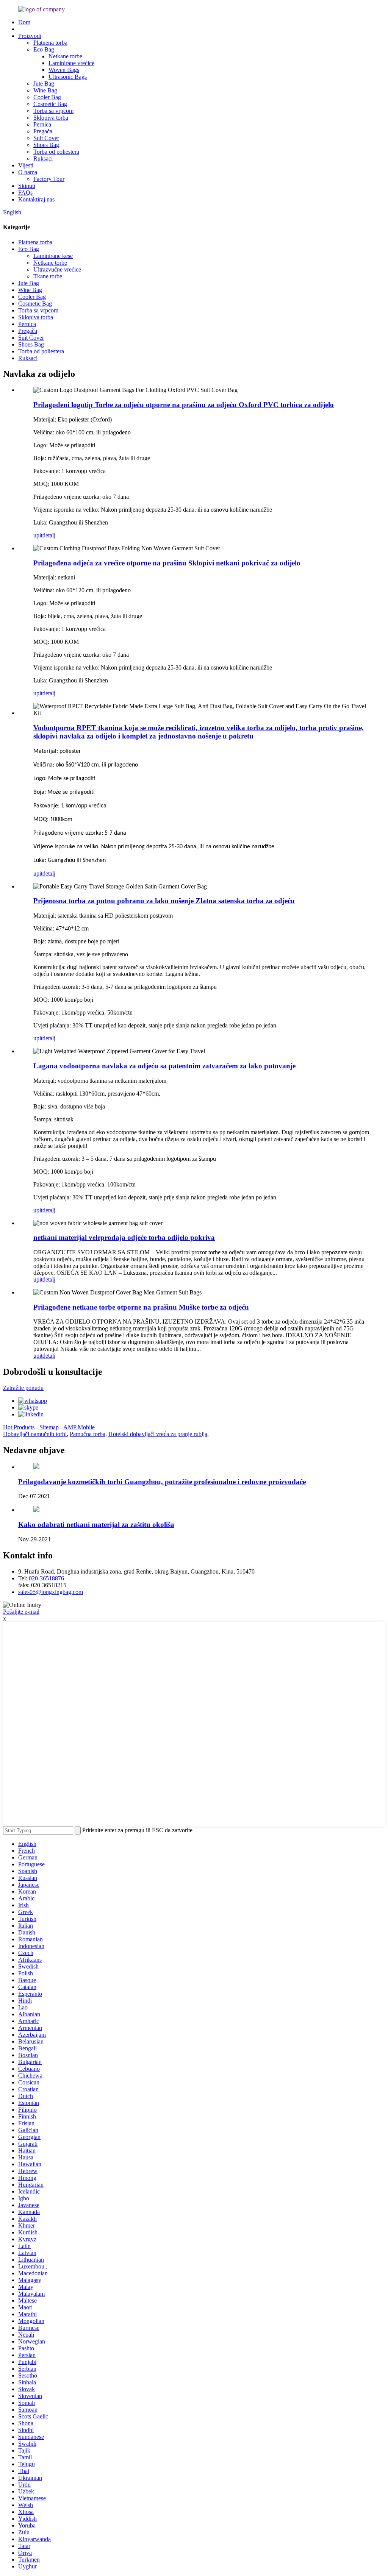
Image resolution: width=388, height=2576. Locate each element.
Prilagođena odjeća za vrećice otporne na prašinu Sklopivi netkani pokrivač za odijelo (167, 563)
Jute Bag (44, 84)
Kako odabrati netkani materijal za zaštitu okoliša (96, 1525)
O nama (28, 172)
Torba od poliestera (56, 152)
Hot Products (19, 1427)
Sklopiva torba (51, 118)
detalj (49, 535)
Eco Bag (44, 49)
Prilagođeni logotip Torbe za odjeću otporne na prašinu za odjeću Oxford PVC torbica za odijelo (184, 405)
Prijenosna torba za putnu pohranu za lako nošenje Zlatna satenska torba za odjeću (164, 901)
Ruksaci (43, 158)
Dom (24, 22)
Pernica (42, 124)
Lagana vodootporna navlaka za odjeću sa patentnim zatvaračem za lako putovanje (164, 1066)
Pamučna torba (88, 1434)
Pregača (43, 131)
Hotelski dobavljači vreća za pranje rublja (158, 1434)
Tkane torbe (48, 276)
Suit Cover (46, 138)
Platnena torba (50, 43)
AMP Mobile (79, 1427)
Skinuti (27, 186)
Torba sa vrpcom (53, 111)
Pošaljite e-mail (21, 1612)
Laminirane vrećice (71, 63)
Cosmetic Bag (50, 104)
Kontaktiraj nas (36, 199)
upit (38, 535)
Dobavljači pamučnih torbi (35, 1434)
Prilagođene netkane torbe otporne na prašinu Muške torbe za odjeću (141, 1307)
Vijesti (26, 165)
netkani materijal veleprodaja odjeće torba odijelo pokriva (124, 1237)
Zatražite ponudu (23, 1388)
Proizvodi (30, 36)
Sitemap (49, 1427)
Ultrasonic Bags (68, 77)
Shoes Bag (46, 145)
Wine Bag (45, 90)
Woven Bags (64, 70)
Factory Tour (49, 179)
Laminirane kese (53, 256)
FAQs (25, 193)
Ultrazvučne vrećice (57, 269)
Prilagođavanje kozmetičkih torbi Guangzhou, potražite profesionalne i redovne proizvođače (162, 1482)
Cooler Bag (47, 97)
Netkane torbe (65, 56)
